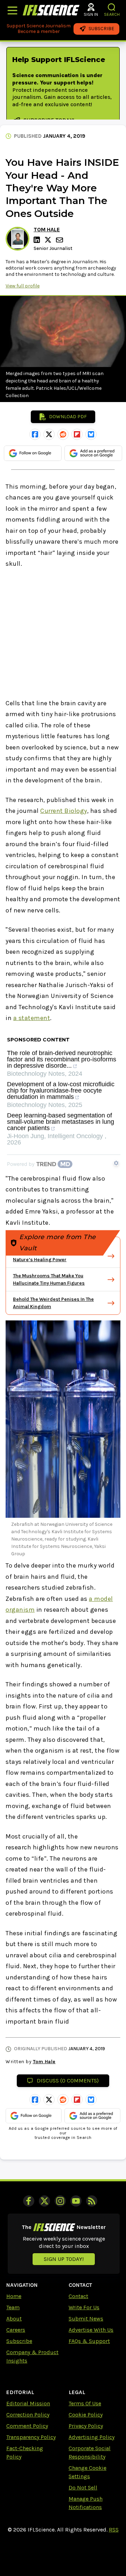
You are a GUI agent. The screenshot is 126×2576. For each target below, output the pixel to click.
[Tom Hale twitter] (49, 240)
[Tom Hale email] (60, 240)
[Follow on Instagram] (60, 2201)
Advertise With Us (91, 2330)
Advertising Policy (92, 2437)
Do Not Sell (83, 2487)
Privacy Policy (86, 2426)
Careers (16, 2330)
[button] (112, 7)
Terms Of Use (85, 2403)
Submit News (86, 2319)
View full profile (23, 286)
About (14, 2319)
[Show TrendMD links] (116, 1163)
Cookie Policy (86, 2415)
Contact (78, 2296)
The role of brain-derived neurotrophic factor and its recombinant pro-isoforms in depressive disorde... (62, 1059)
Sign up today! (64, 2259)
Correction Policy (28, 2415)
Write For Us (84, 2307)
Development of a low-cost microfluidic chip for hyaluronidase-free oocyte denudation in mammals (61, 1091)
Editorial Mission (28, 2403)
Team (13, 2307)
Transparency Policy (31, 2437)
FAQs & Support (89, 2341)
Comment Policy (27, 2426)
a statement (32, 1018)
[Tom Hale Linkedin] (38, 240)
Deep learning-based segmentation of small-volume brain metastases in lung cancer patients (61, 1122)
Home (14, 2296)
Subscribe (19, 2341)
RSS (114, 2530)
